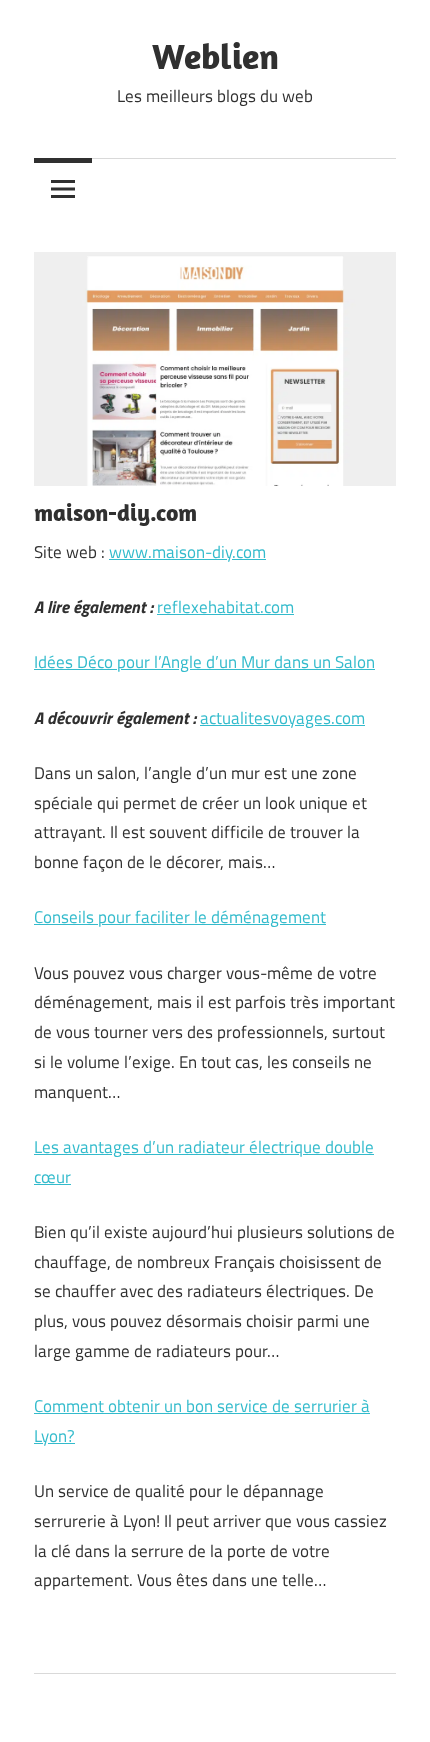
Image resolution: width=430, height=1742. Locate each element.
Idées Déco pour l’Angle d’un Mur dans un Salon (204, 662)
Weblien (215, 55)
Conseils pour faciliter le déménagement (180, 917)
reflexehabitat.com (225, 607)
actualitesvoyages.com (282, 718)
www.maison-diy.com (187, 552)
